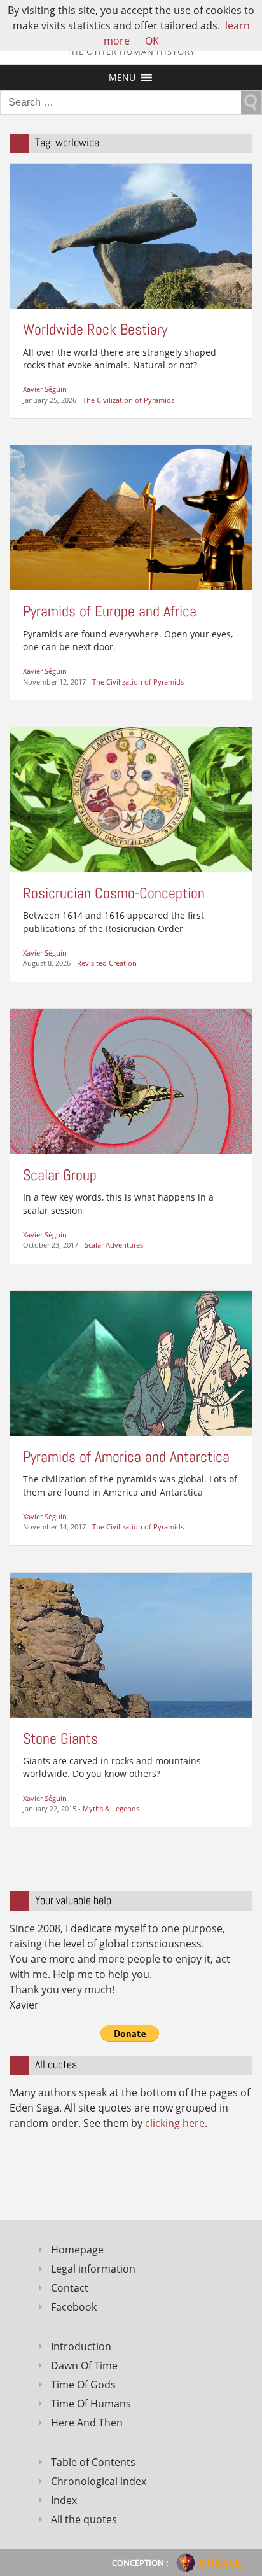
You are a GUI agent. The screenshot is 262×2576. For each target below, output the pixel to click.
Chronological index (99, 2481)
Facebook (74, 2307)
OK (152, 41)
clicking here (175, 2123)
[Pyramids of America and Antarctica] (131, 1362)
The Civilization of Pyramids (128, 400)
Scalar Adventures (114, 1245)
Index (64, 2500)
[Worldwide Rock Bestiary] (131, 235)
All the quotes (84, 2519)
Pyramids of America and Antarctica (126, 1457)
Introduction (81, 2346)
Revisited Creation (107, 963)
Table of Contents (93, 2462)
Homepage (77, 2250)
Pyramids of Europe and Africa (110, 611)
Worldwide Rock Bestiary (95, 329)
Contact (70, 2288)
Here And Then (87, 2423)
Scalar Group (60, 1175)
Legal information (93, 2269)
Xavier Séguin (45, 389)
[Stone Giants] (131, 1644)
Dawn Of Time (84, 2365)
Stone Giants (60, 1738)
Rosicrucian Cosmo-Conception (114, 893)
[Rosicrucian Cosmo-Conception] (131, 798)
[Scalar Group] (131, 1080)
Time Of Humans (91, 2404)
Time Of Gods (83, 2385)
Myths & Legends (111, 1808)
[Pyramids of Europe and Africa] (131, 517)
